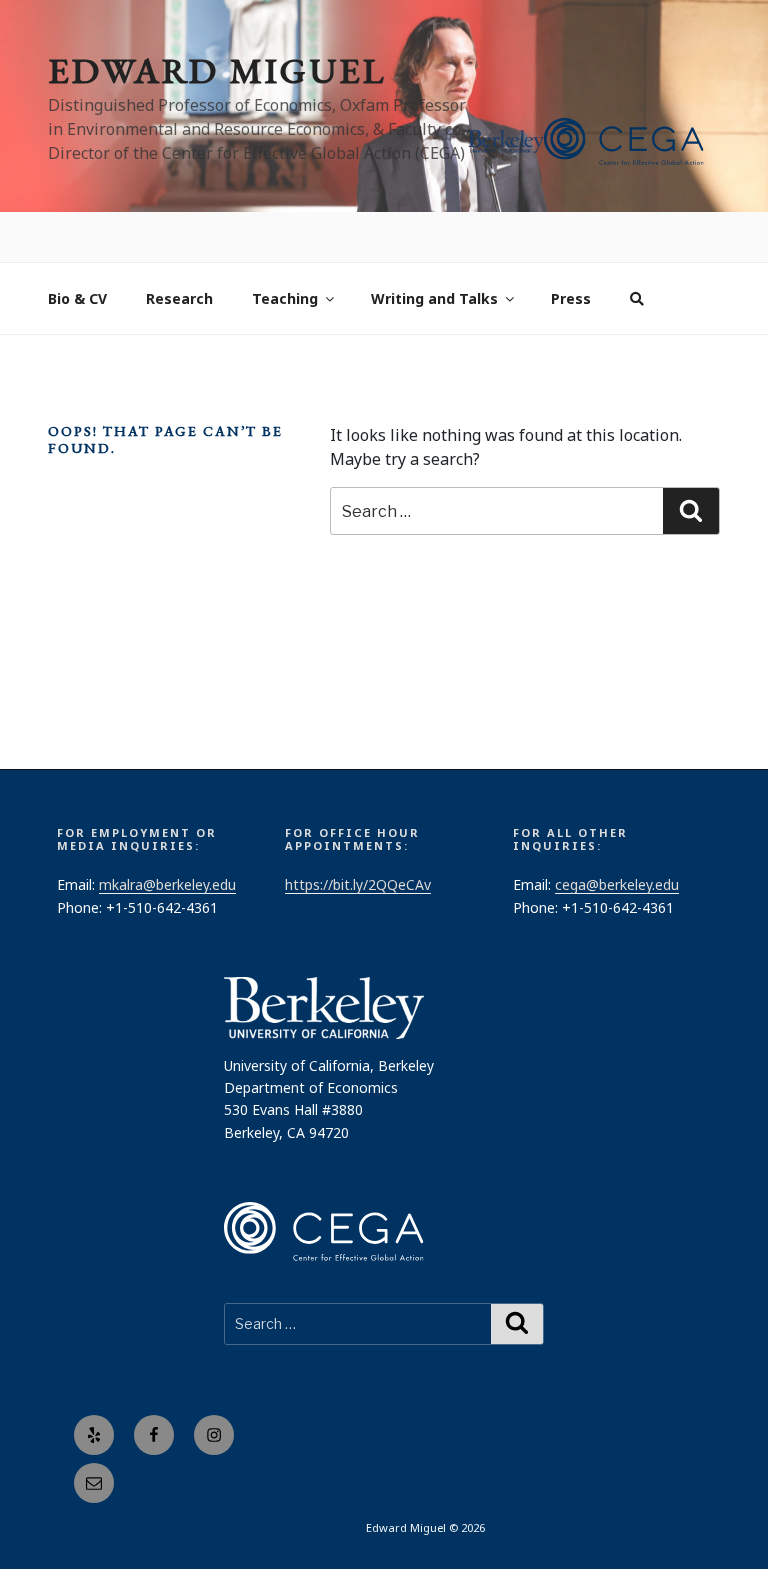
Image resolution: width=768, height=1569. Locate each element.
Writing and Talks (434, 249)
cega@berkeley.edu (617, 835)
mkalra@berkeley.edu (167, 835)
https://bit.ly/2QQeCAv (358, 835)
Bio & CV (77, 249)
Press (571, 249)
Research (179, 249)
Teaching (285, 249)
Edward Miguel (217, 70)
